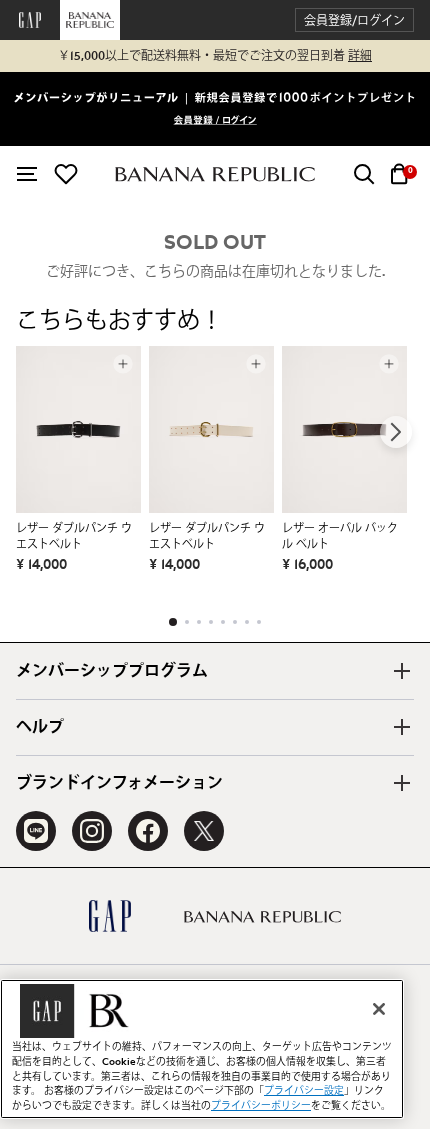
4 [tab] (211, 622)
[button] (354, 20)
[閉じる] (379, 1009)
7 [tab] (247, 622)
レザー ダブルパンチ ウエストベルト (74, 536)
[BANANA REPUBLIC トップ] (215, 174)
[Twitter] (204, 831)
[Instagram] (92, 831)
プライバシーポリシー (261, 1106)
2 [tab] (187, 622)
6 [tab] (235, 622)
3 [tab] (199, 622)
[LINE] (36, 831)
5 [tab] (223, 622)
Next (396, 432)
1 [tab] (173, 622)
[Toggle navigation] (27, 174)
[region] (202, 1049)
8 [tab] (259, 622)
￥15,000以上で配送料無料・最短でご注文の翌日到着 (215, 56)
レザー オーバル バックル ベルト (340, 536)
